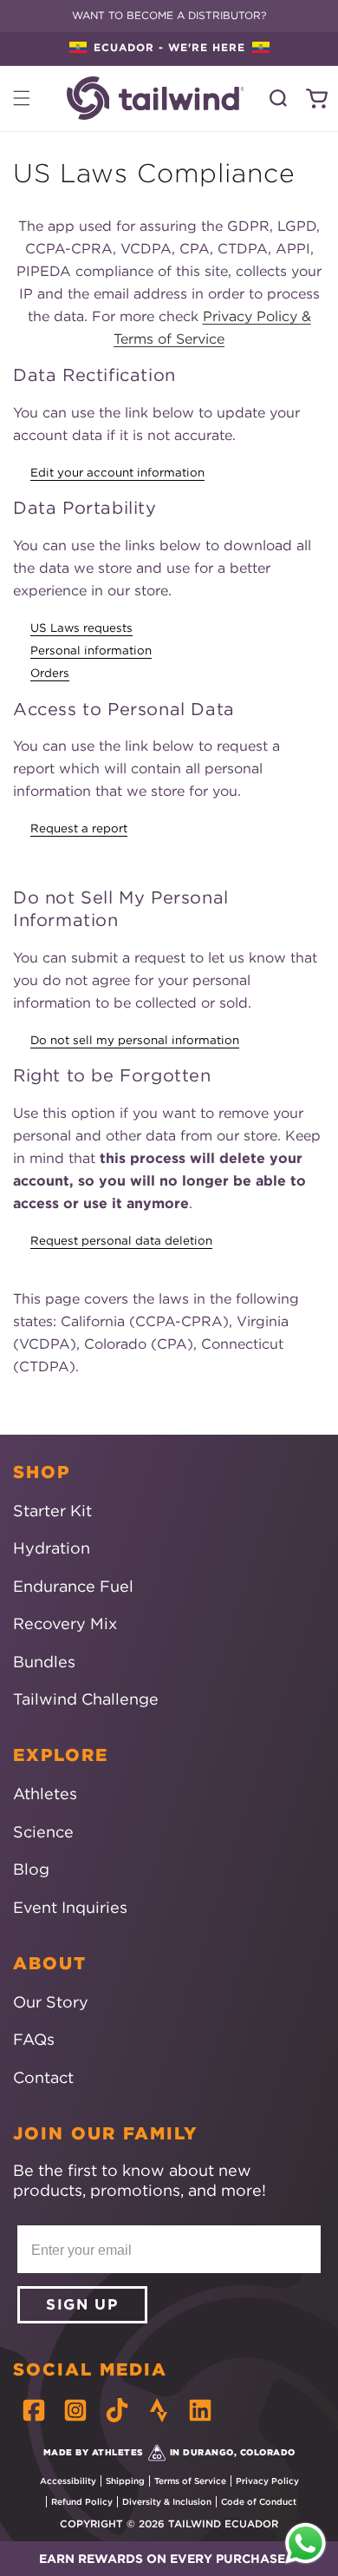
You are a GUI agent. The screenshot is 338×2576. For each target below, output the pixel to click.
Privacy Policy (267, 2481)
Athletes (45, 1794)
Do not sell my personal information (135, 1040)
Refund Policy (82, 2502)
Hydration (52, 1548)
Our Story (51, 2002)
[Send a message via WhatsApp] (305, 2543)
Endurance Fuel (73, 1586)
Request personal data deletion (121, 1241)
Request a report (79, 828)
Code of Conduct (259, 2502)
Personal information (91, 651)
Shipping (125, 2481)
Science (43, 1832)
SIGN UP (82, 2304)
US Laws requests (81, 628)
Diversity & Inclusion (167, 2502)
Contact (43, 2077)
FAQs (34, 2039)
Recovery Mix (65, 1623)
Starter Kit (52, 1511)
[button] (169, 2559)
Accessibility (68, 2481)
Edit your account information (117, 473)
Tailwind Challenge (86, 1699)
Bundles (44, 1662)
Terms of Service (190, 2481)
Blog (31, 1869)
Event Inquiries (70, 1907)
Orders (50, 673)
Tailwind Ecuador (223, 2523)
